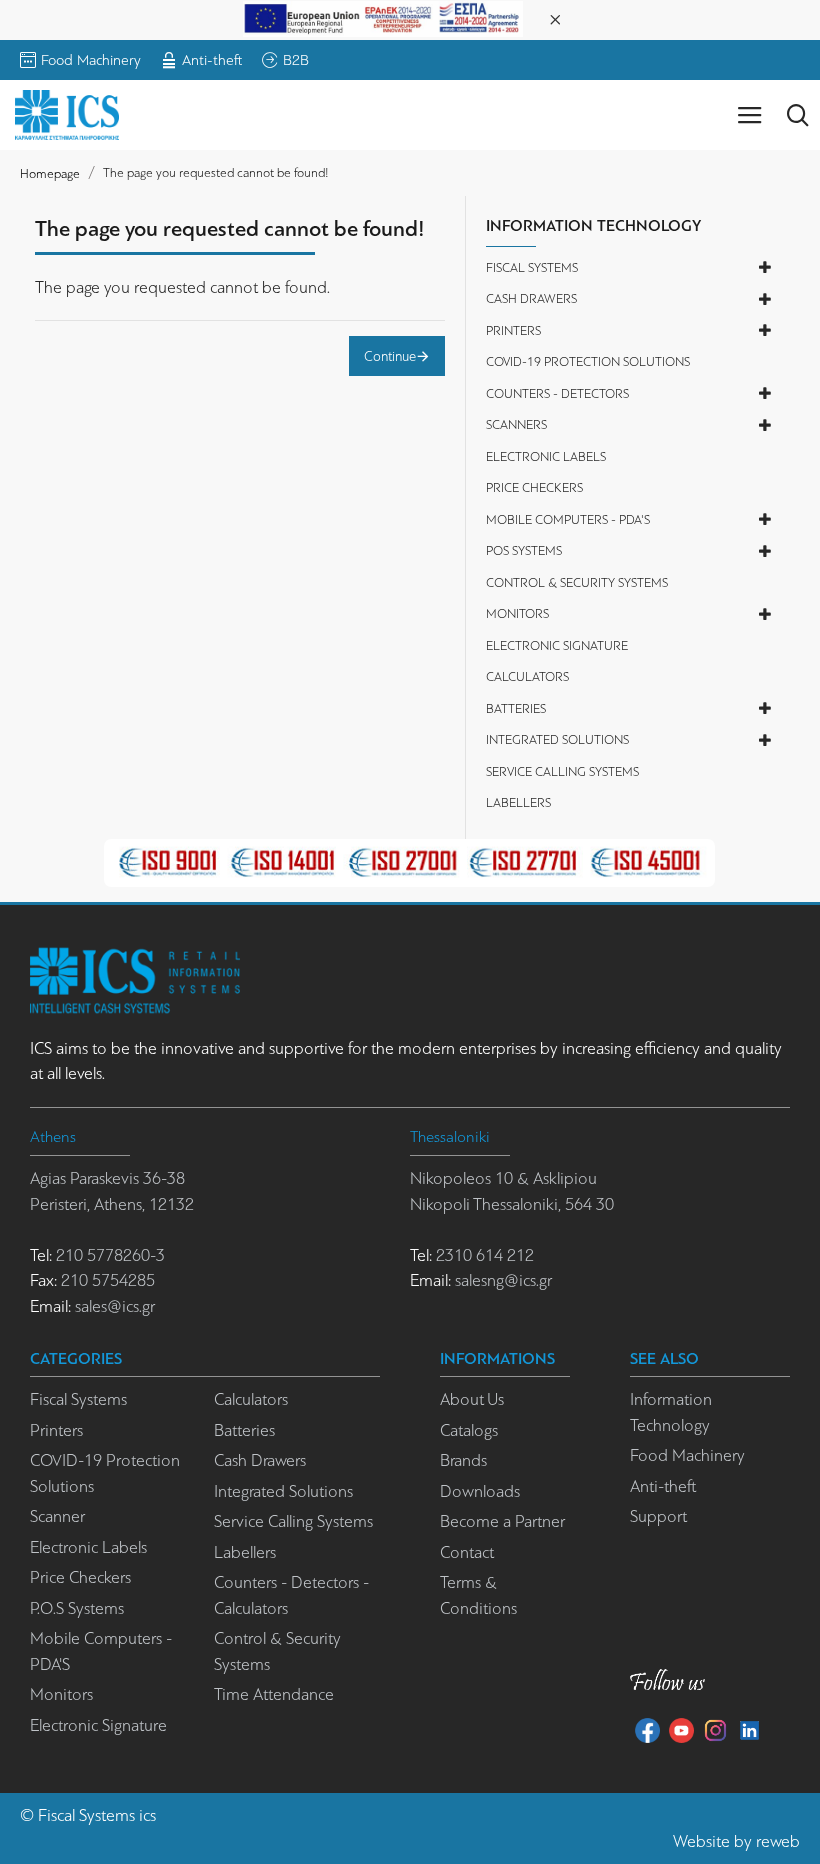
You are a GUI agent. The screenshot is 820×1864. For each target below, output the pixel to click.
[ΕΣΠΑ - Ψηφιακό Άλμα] (383, 17)
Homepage (50, 173)
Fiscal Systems (86, 1815)
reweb (778, 1841)
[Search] (797, 115)
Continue (390, 356)
